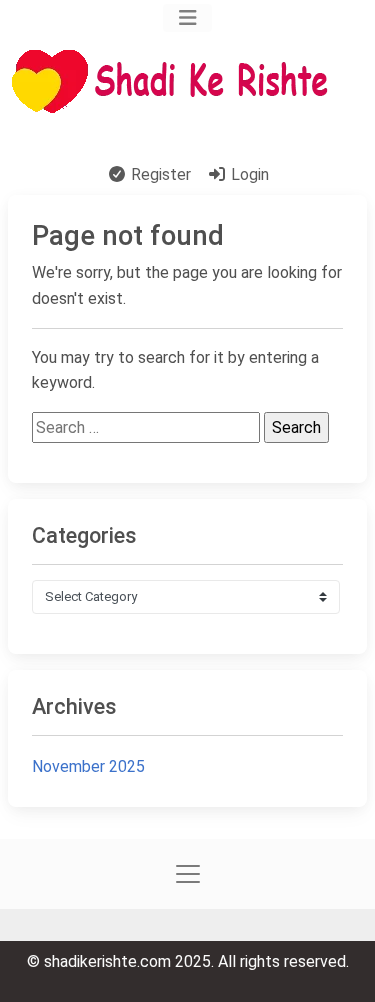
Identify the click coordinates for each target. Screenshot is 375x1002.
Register (159, 174)
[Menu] (187, 18)
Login (248, 174)
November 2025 (88, 766)
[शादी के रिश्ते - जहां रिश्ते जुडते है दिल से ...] (176, 81)
